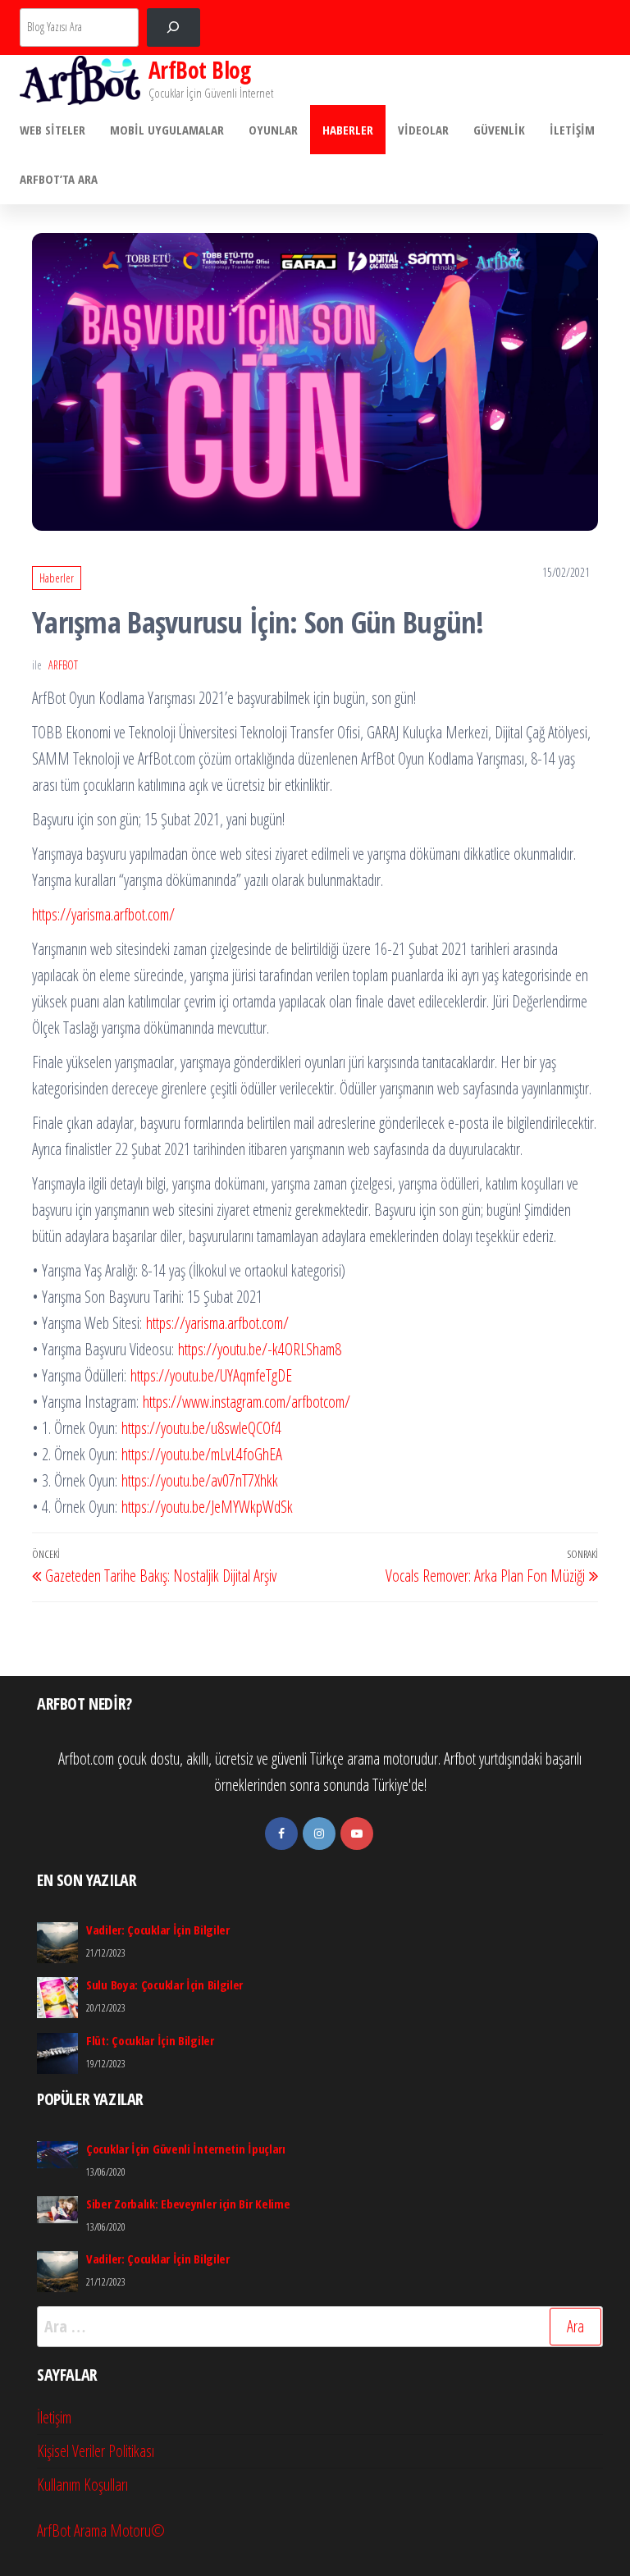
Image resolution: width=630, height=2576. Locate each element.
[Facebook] (281, 1834)
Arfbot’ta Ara (59, 179)
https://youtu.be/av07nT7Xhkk (200, 1480)
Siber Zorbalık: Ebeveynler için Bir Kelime (188, 2204)
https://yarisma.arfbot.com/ (103, 914)
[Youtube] (357, 1834)
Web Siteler (52, 130)
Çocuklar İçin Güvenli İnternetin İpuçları (186, 2149)
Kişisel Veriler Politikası (96, 2451)
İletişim (572, 130)
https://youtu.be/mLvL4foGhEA (202, 1454)
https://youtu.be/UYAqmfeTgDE (211, 1375)
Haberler (348, 130)
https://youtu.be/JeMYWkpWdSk (205, 1507)
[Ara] (173, 27)
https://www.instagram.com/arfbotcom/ (247, 1402)
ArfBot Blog (200, 70)
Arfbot (63, 665)
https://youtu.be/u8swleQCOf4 (201, 1428)
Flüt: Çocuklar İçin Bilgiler (150, 2040)
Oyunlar (273, 130)
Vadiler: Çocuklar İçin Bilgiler (158, 1930)
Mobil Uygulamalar (167, 130)
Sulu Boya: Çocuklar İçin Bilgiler (164, 1985)
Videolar (423, 130)
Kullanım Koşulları (82, 2485)
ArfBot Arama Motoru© (101, 2530)
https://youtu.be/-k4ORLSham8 (260, 1349)
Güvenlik (499, 130)
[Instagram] (319, 1834)
